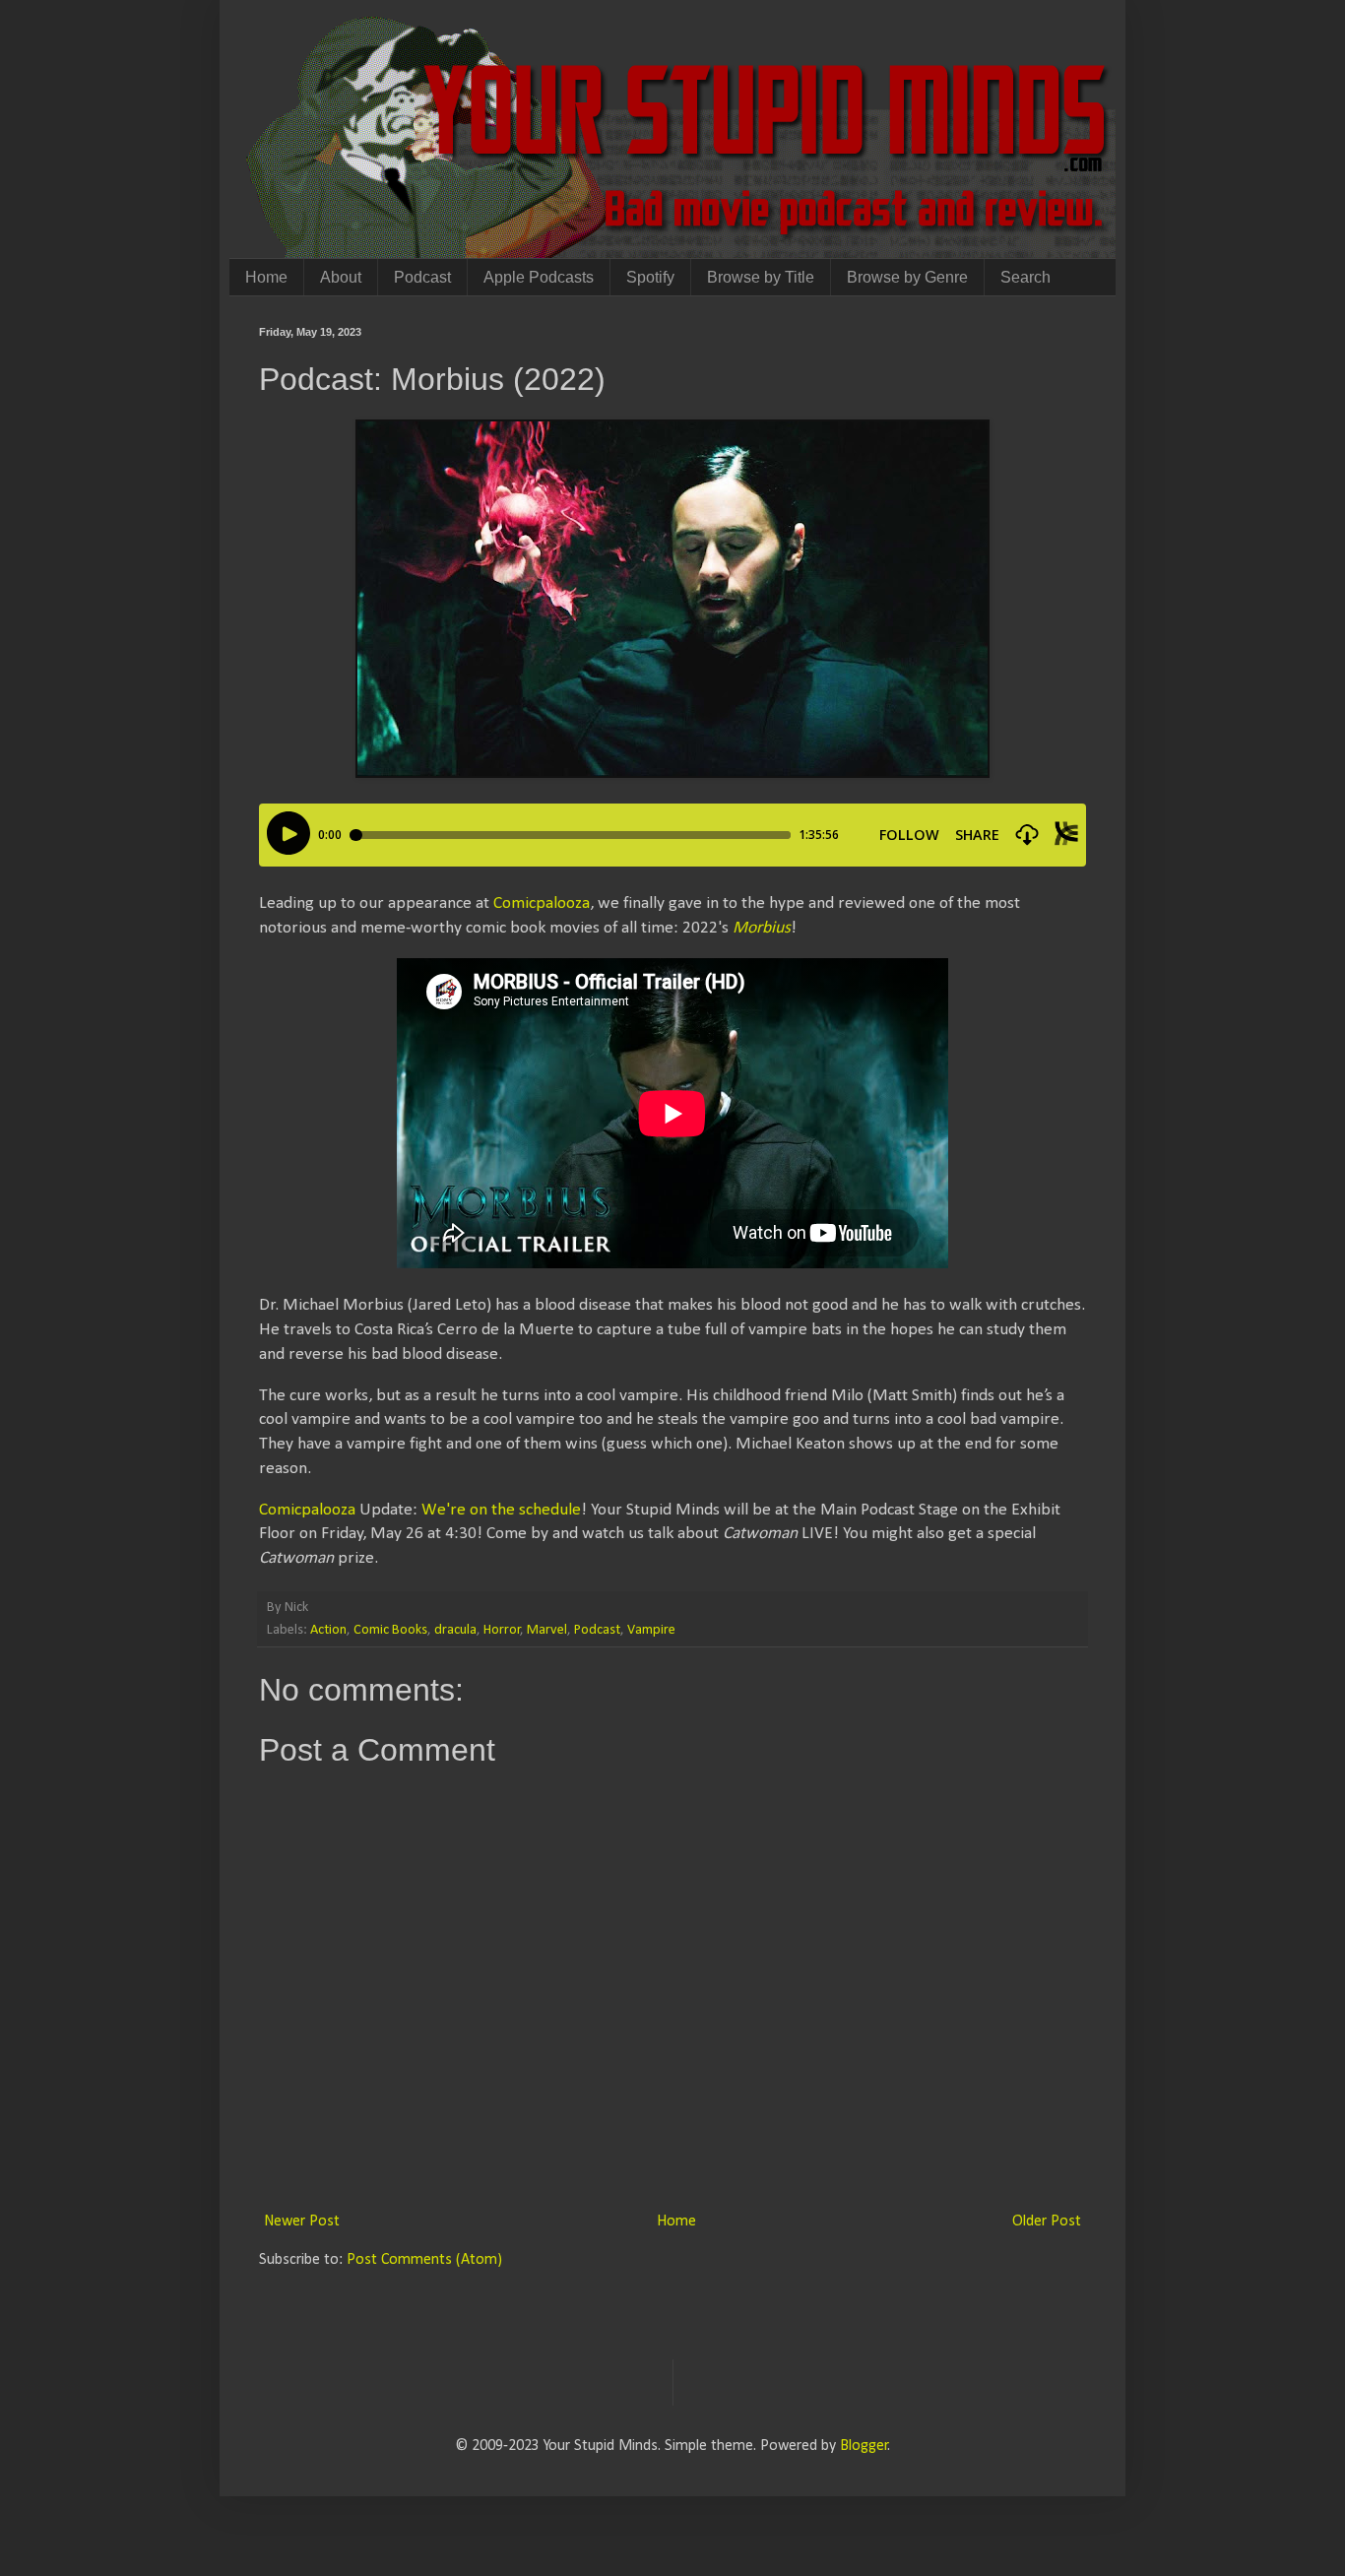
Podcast (422, 277)
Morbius (762, 928)
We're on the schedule (501, 1510)
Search (1025, 277)
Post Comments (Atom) (424, 2260)
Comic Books (390, 1630)
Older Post (1047, 2222)
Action (328, 1630)
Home (266, 277)
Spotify (650, 277)
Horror (502, 1630)
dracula (455, 1630)
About (341, 277)
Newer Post (302, 2222)
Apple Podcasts (539, 277)
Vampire (651, 1630)
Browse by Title (761, 277)
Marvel (547, 1630)
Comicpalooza (542, 903)
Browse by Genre (907, 277)
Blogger (864, 2446)
